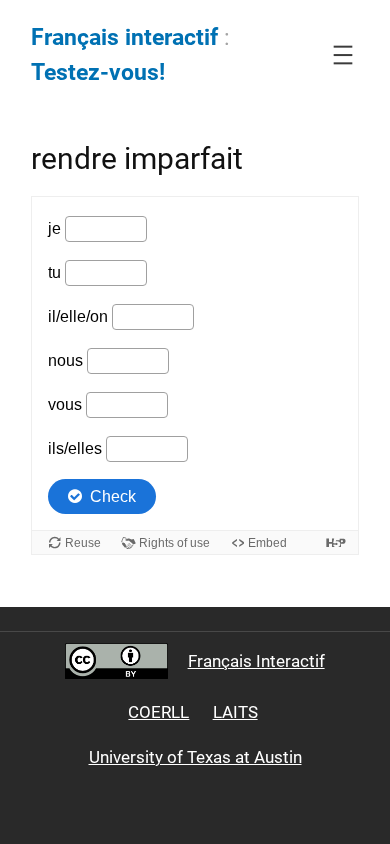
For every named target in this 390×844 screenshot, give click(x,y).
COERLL (158, 712)
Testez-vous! (98, 72)
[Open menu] (343, 55)
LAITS (235, 712)
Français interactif (124, 37)
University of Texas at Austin (195, 757)
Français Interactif (256, 661)
